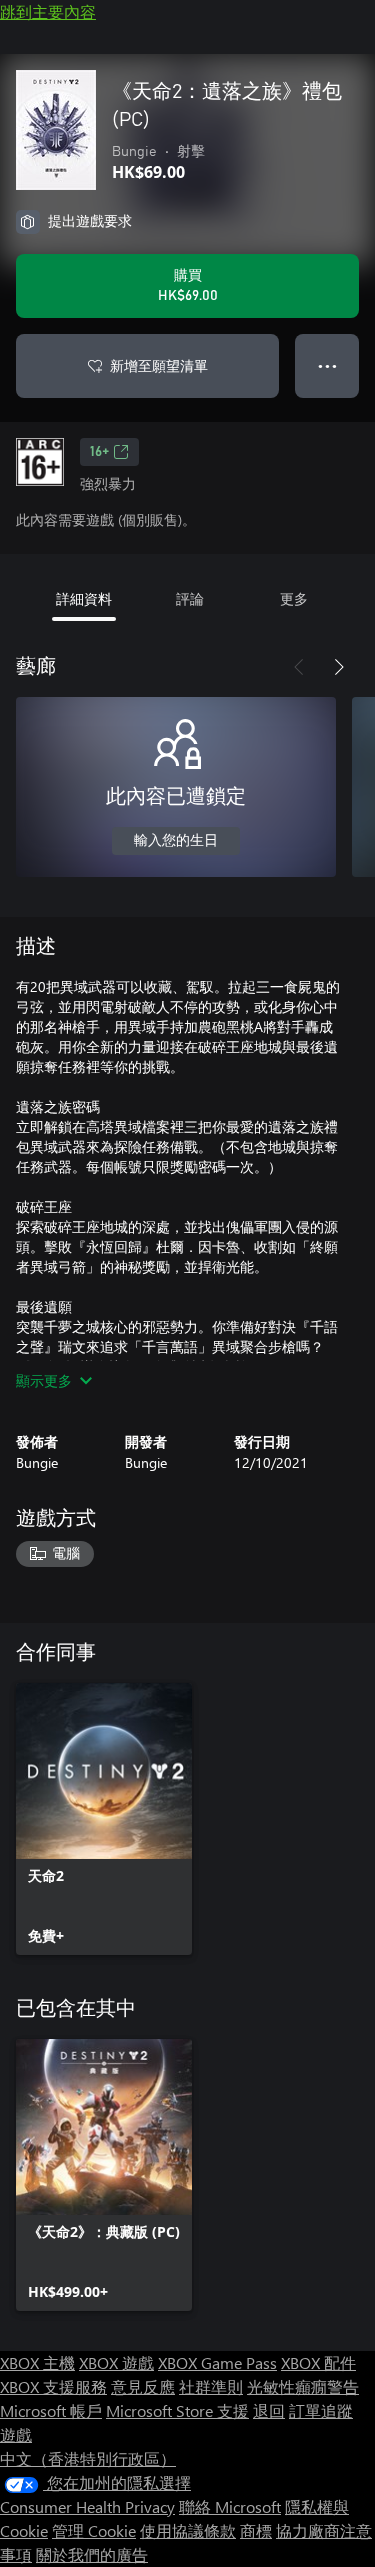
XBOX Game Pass (217, 2362)
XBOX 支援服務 (53, 2386)
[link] (104, 1819)
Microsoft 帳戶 (51, 2410)
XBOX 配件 (318, 2362)
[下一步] (339, 667)
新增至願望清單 (159, 365)
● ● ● (327, 365)
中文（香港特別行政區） (88, 2458)
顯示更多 (44, 1380)
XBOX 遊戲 (116, 2362)
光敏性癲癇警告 (303, 2386)
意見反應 (143, 2386)
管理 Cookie (94, 2530)
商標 (256, 2530)
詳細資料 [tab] (84, 598)
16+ (99, 452)
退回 (269, 2410)
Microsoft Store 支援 (177, 2410)
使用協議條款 (188, 2530)
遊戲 (16, 2434)
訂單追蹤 (321, 2410)
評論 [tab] (190, 598)
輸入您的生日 (176, 841)
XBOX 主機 (37, 2362)
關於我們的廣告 (92, 2554)
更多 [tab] (294, 598)
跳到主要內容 (48, 11)
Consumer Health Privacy (87, 2506)
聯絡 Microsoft (230, 2506)
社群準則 (211, 2386)
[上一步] (299, 667)
